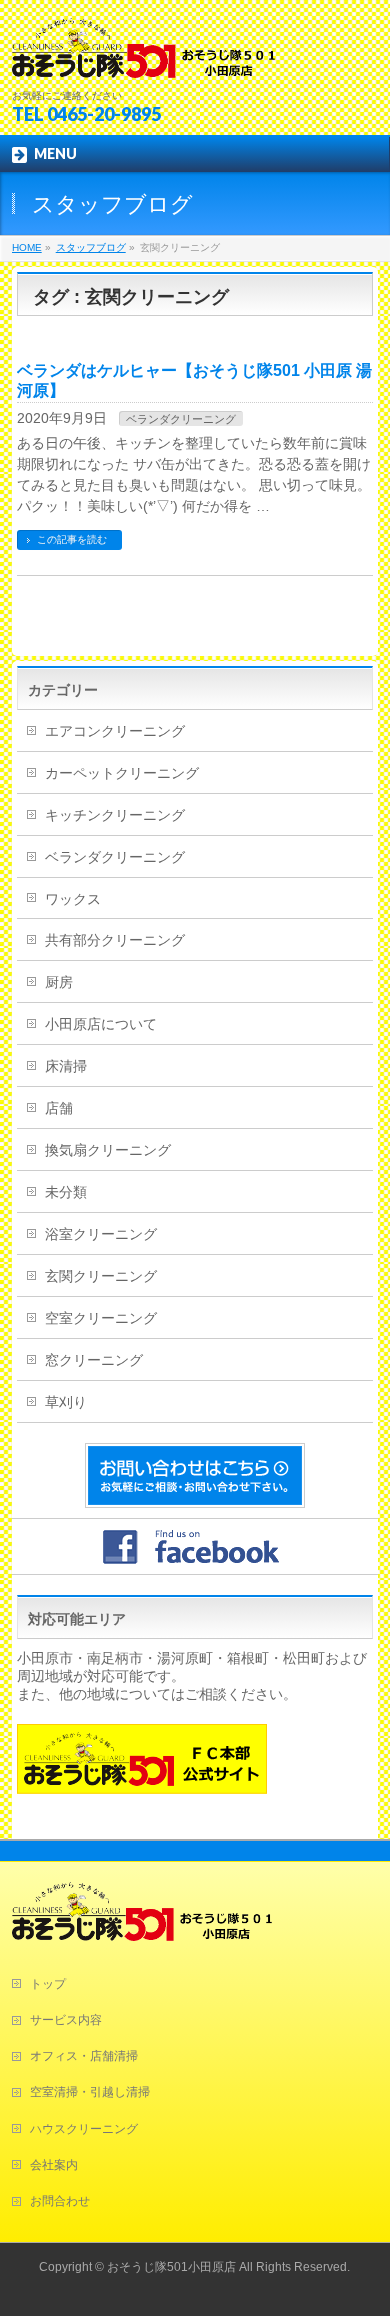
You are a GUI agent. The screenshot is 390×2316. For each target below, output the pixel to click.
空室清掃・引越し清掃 (90, 2092)
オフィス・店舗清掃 (84, 2056)
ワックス (73, 899)
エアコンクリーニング (115, 731)
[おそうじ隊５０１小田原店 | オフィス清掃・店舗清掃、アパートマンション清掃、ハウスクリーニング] (143, 55)
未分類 (66, 1192)
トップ (48, 1984)
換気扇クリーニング (108, 1150)
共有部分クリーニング (115, 940)
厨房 (59, 982)
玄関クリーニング (101, 1276)
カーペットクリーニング (122, 773)
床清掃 (66, 1066)
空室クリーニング (101, 1318)
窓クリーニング (94, 1360)
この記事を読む (72, 539)
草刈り (66, 1402)
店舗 (59, 1108)
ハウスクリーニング (84, 2129)
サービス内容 (66, 2020)
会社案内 (54, 2165)
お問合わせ (60, 2201)
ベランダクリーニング (181, 419)
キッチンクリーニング (115, 815)
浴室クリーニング (101, 1234)
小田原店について (101, 1024)
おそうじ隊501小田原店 (171, 2267)
